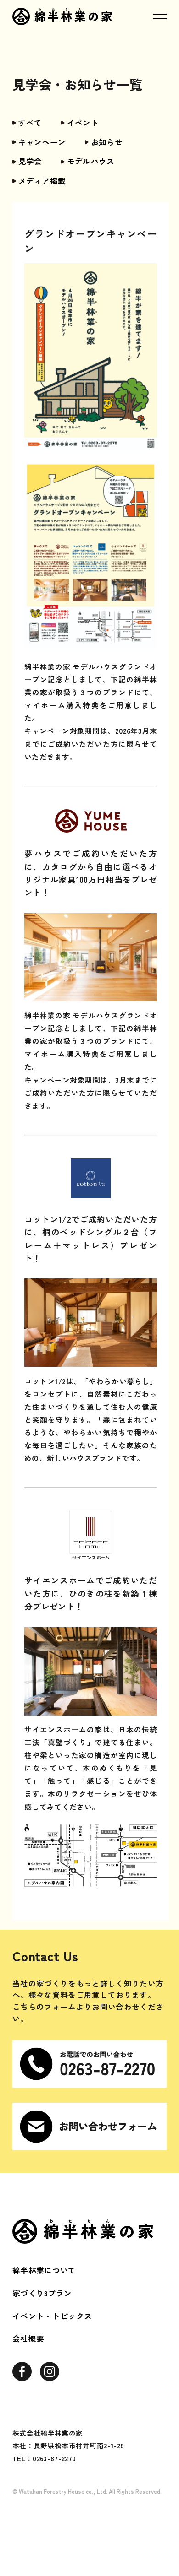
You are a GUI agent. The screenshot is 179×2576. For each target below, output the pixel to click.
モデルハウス (91, 161)
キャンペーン (42, 142)
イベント (83, 123)
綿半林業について (44, 2270)
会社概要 (28, 2338)
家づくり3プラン (42, 2293)
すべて (30, 123)
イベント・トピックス (52, 2316)
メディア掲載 (42, 181)
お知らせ (107, 142)
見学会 (30, 161)
